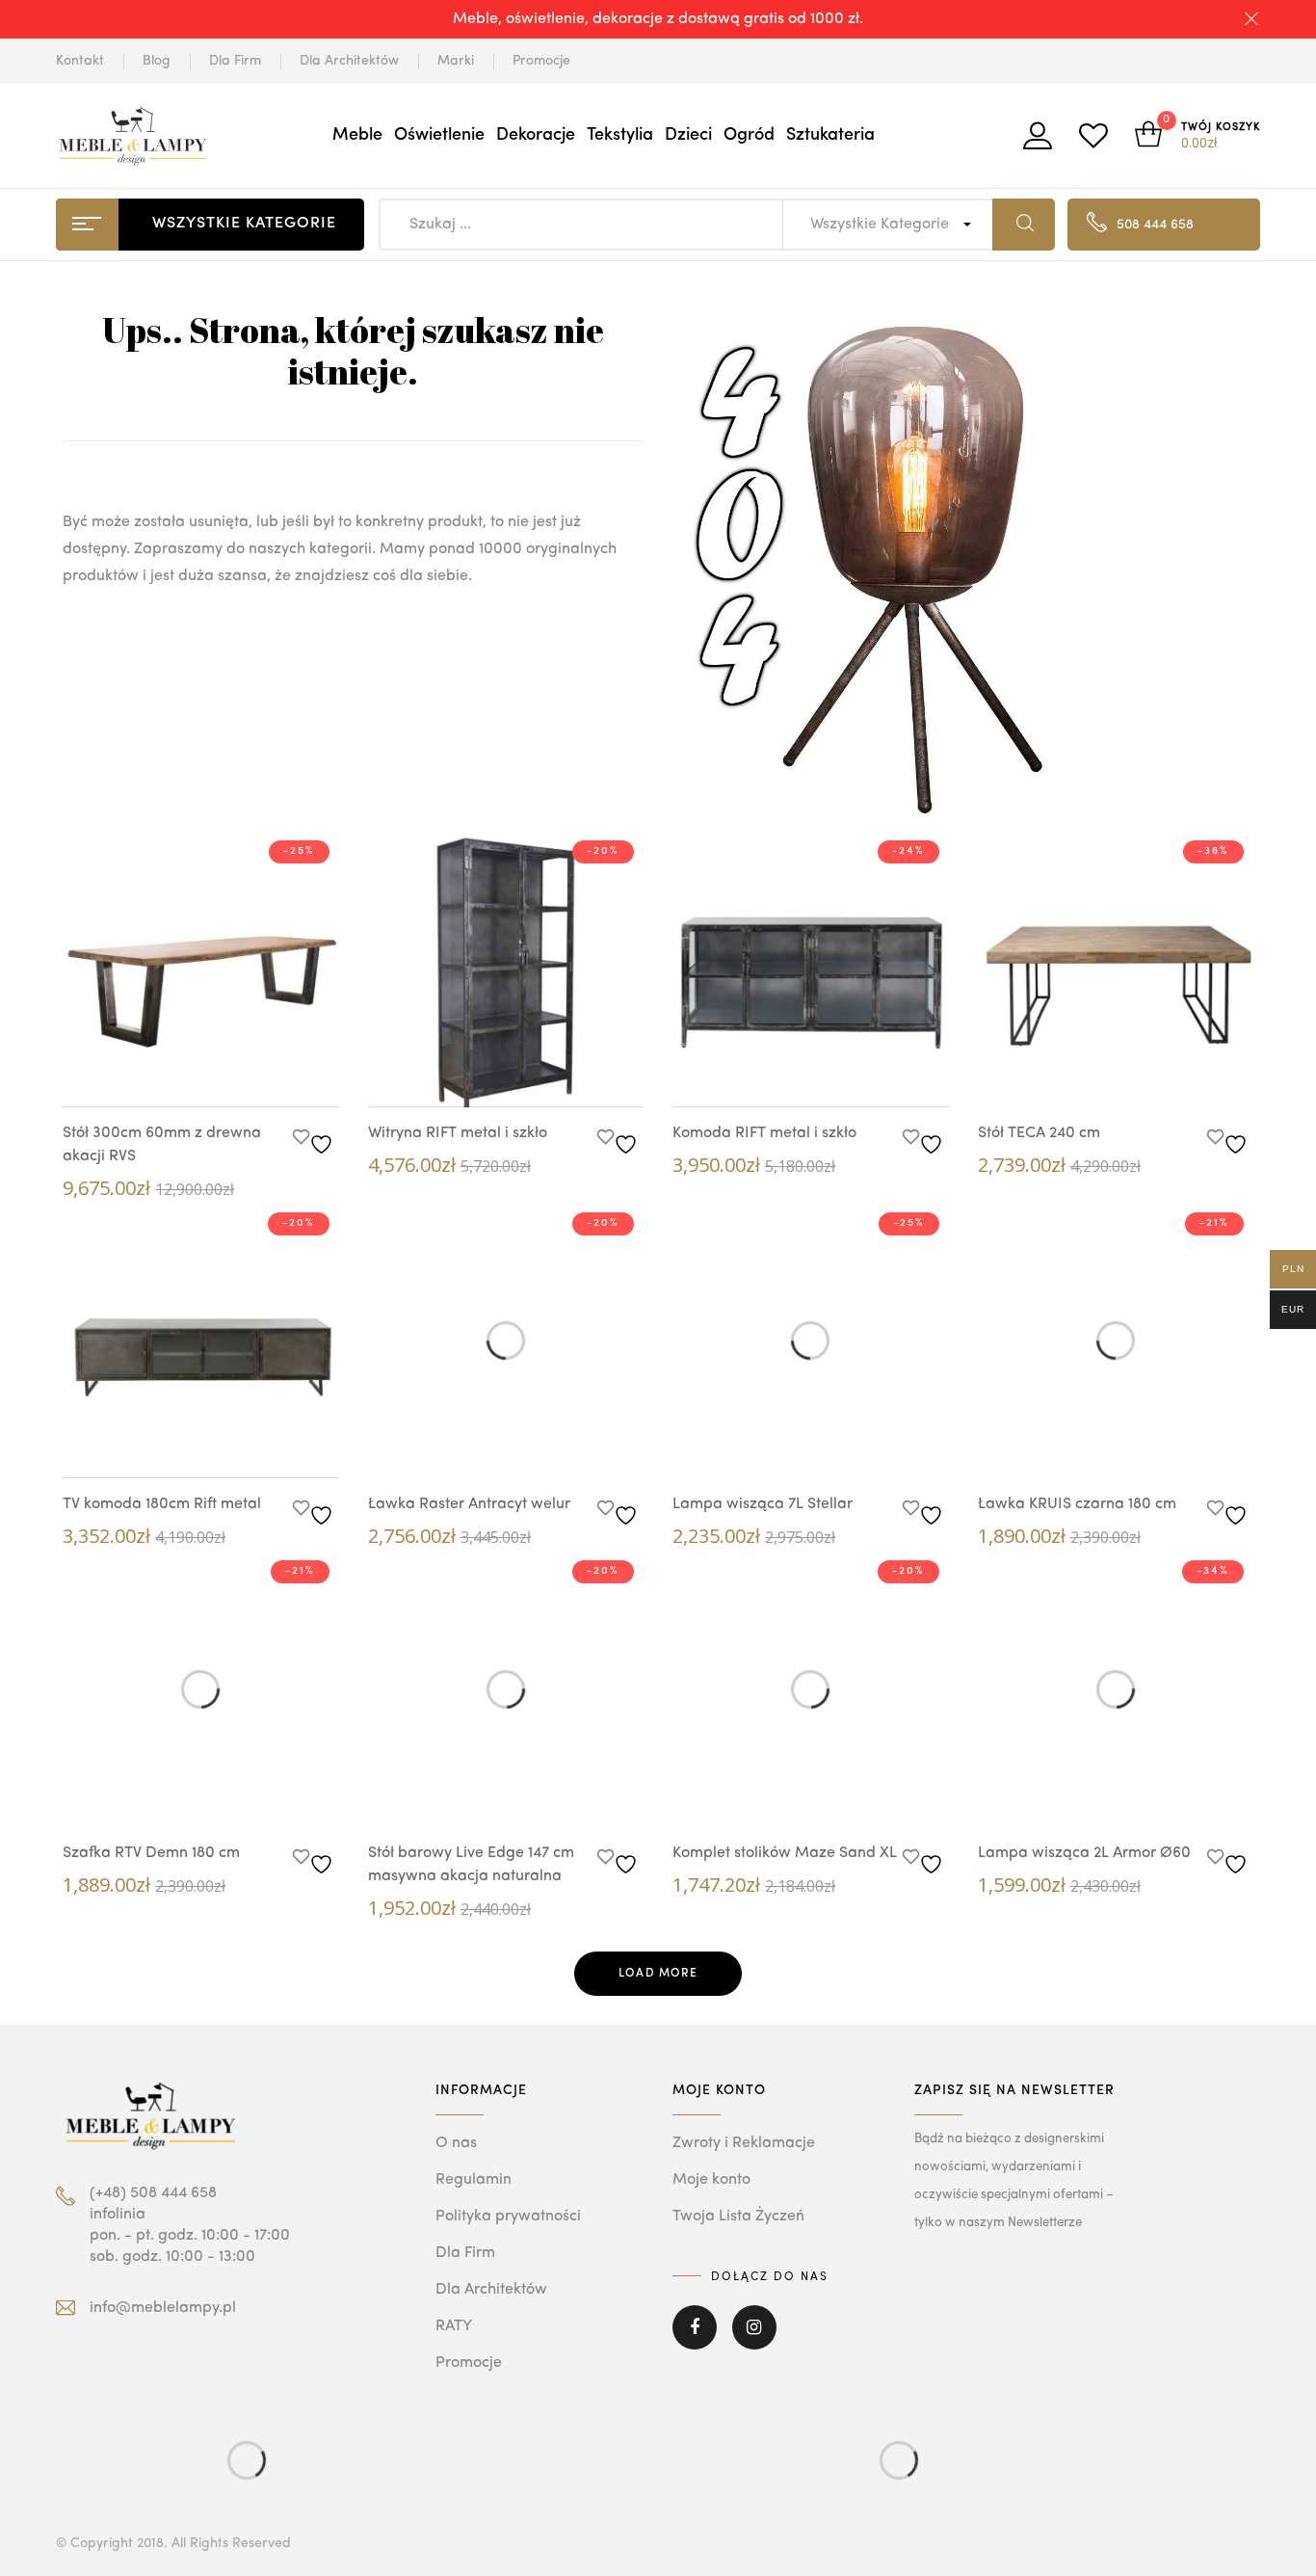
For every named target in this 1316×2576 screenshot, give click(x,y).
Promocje (541, 61)
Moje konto (711, 2180)
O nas (456, 2143)
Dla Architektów (349, 61)
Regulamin (474, 2180)
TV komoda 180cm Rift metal (162, 1504)
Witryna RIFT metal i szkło (458, 1133)
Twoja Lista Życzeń (738, 2217)
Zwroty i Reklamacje (744, 2143)
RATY (454, 2326)
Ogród (749, 135)
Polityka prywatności (508, 2217)
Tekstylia (620, 135)
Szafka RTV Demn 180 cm (151, 1853)
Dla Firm (235, 61)
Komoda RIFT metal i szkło (764, 1133)
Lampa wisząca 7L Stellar (763, 1504)
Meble (357, 135)
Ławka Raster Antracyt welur (469, 1504)
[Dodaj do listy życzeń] (316, 1139)
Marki (456, 61)
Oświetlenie (439, 135)
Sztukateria (830, 135)
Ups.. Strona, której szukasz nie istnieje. (353, 350)
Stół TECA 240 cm (1039, 1133)
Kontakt (80, 61)
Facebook (695, 2341)
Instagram (754, 2341)
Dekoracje (536, 135)
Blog (157, 61)
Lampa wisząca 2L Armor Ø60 (1084, 1853)
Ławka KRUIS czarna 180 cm (1077, 1504)
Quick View (181, 1071)
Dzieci (688, 135)
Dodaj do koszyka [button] (239, 1074)
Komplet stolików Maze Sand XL (785, 1853)
